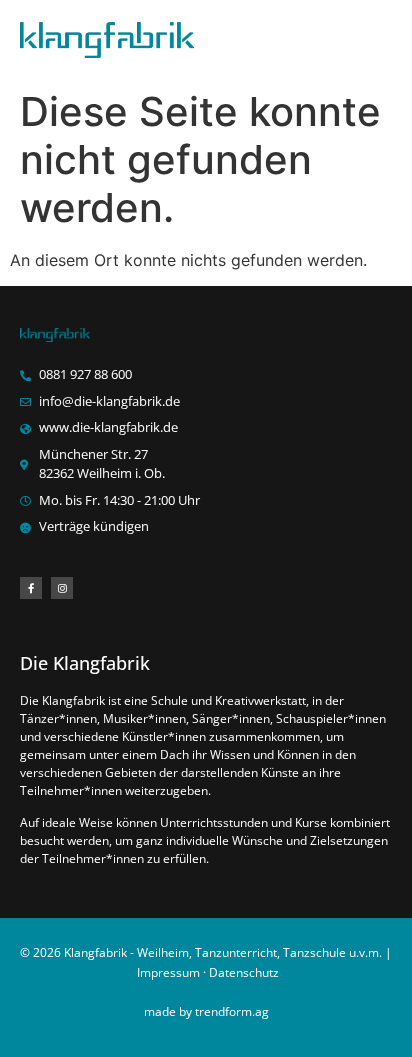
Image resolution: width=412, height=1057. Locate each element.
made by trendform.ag (206, 1011)
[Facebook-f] (31, 588)
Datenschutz (244, 972)
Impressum (168, 972)
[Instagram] (62, 588)
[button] (375, 40)
